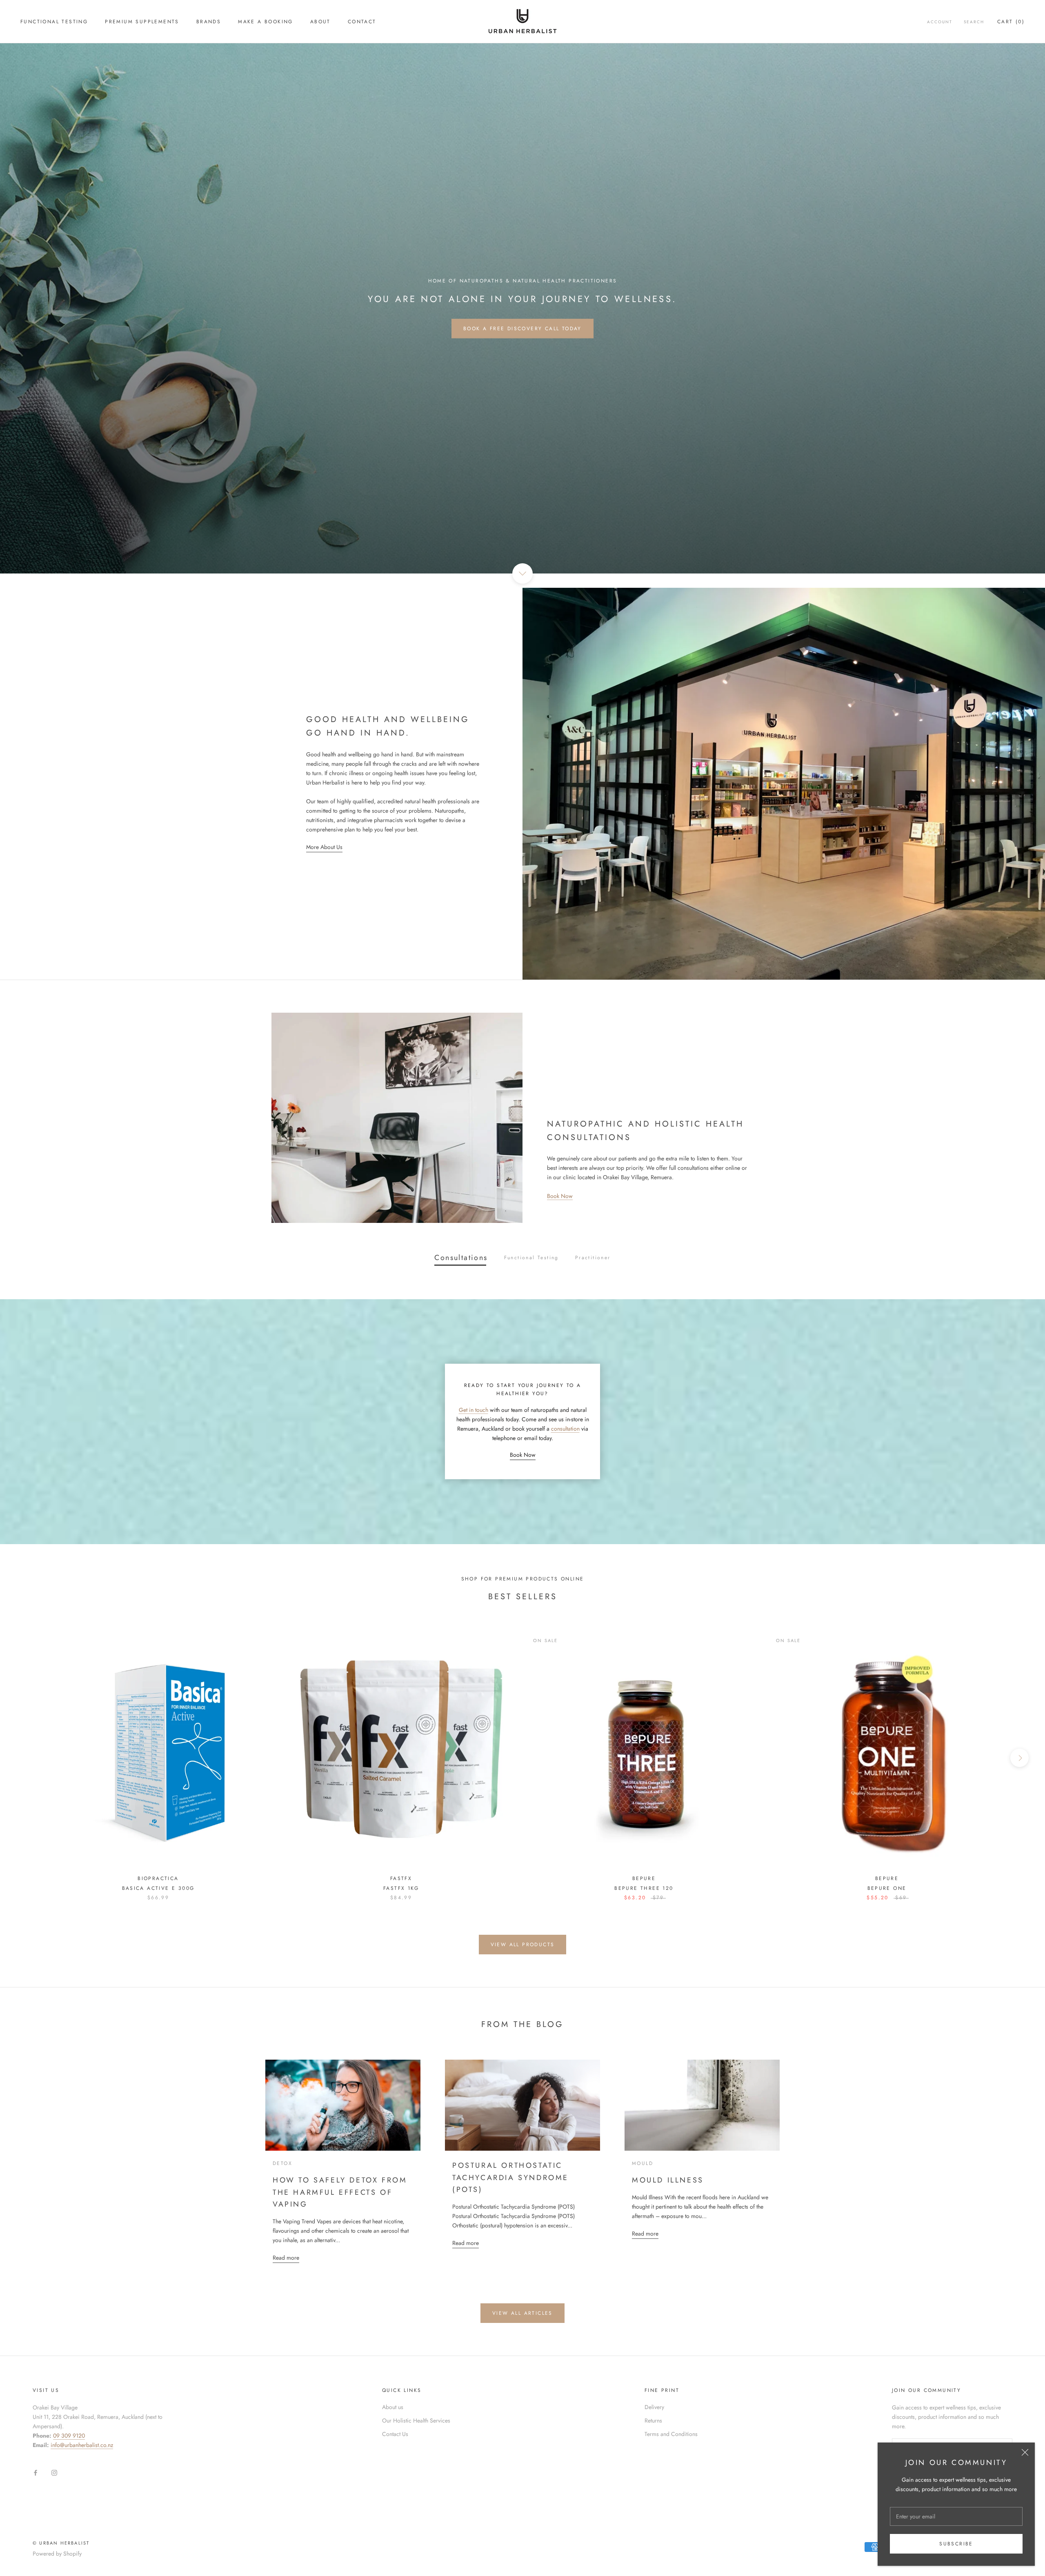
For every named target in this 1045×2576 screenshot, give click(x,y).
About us (393, 2407)
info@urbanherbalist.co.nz (82, 2445)
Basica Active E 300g (158, 1888)
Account (940, 22)
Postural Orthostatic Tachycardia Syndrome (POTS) (510, 2177)
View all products (523, 1945)
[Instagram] (54, 2473)
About (320, 22)
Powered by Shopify (57, 2554)
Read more (286, 2258)
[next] (1019, 1758)
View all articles (522, 2313)
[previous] (26, 1758)
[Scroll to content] (522, 573)
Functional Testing (54, 22)
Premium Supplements (142, 22)
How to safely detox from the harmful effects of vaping (340, 2192)
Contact (362, 22)
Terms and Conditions (671, 2434)
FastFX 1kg (401, 1888)
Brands (209, 22)
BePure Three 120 (644, 1888)
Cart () (1011, 22)
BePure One (887, 1888)
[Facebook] (36, 2473)
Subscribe (956, 2544)
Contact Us (395, 2434)
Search (974, 22)
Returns (653, 2420)
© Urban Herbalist (61, 2543)
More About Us (324, 847)
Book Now (560, 1196)
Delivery (654, 2407)
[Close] (1025, 2452)
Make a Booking (266, 22)
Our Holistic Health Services (416, 2420)
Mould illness (668, 2180)
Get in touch (474, 1410)
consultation (565, 1429)
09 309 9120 (69, 2436)
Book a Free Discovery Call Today (522, 329)
